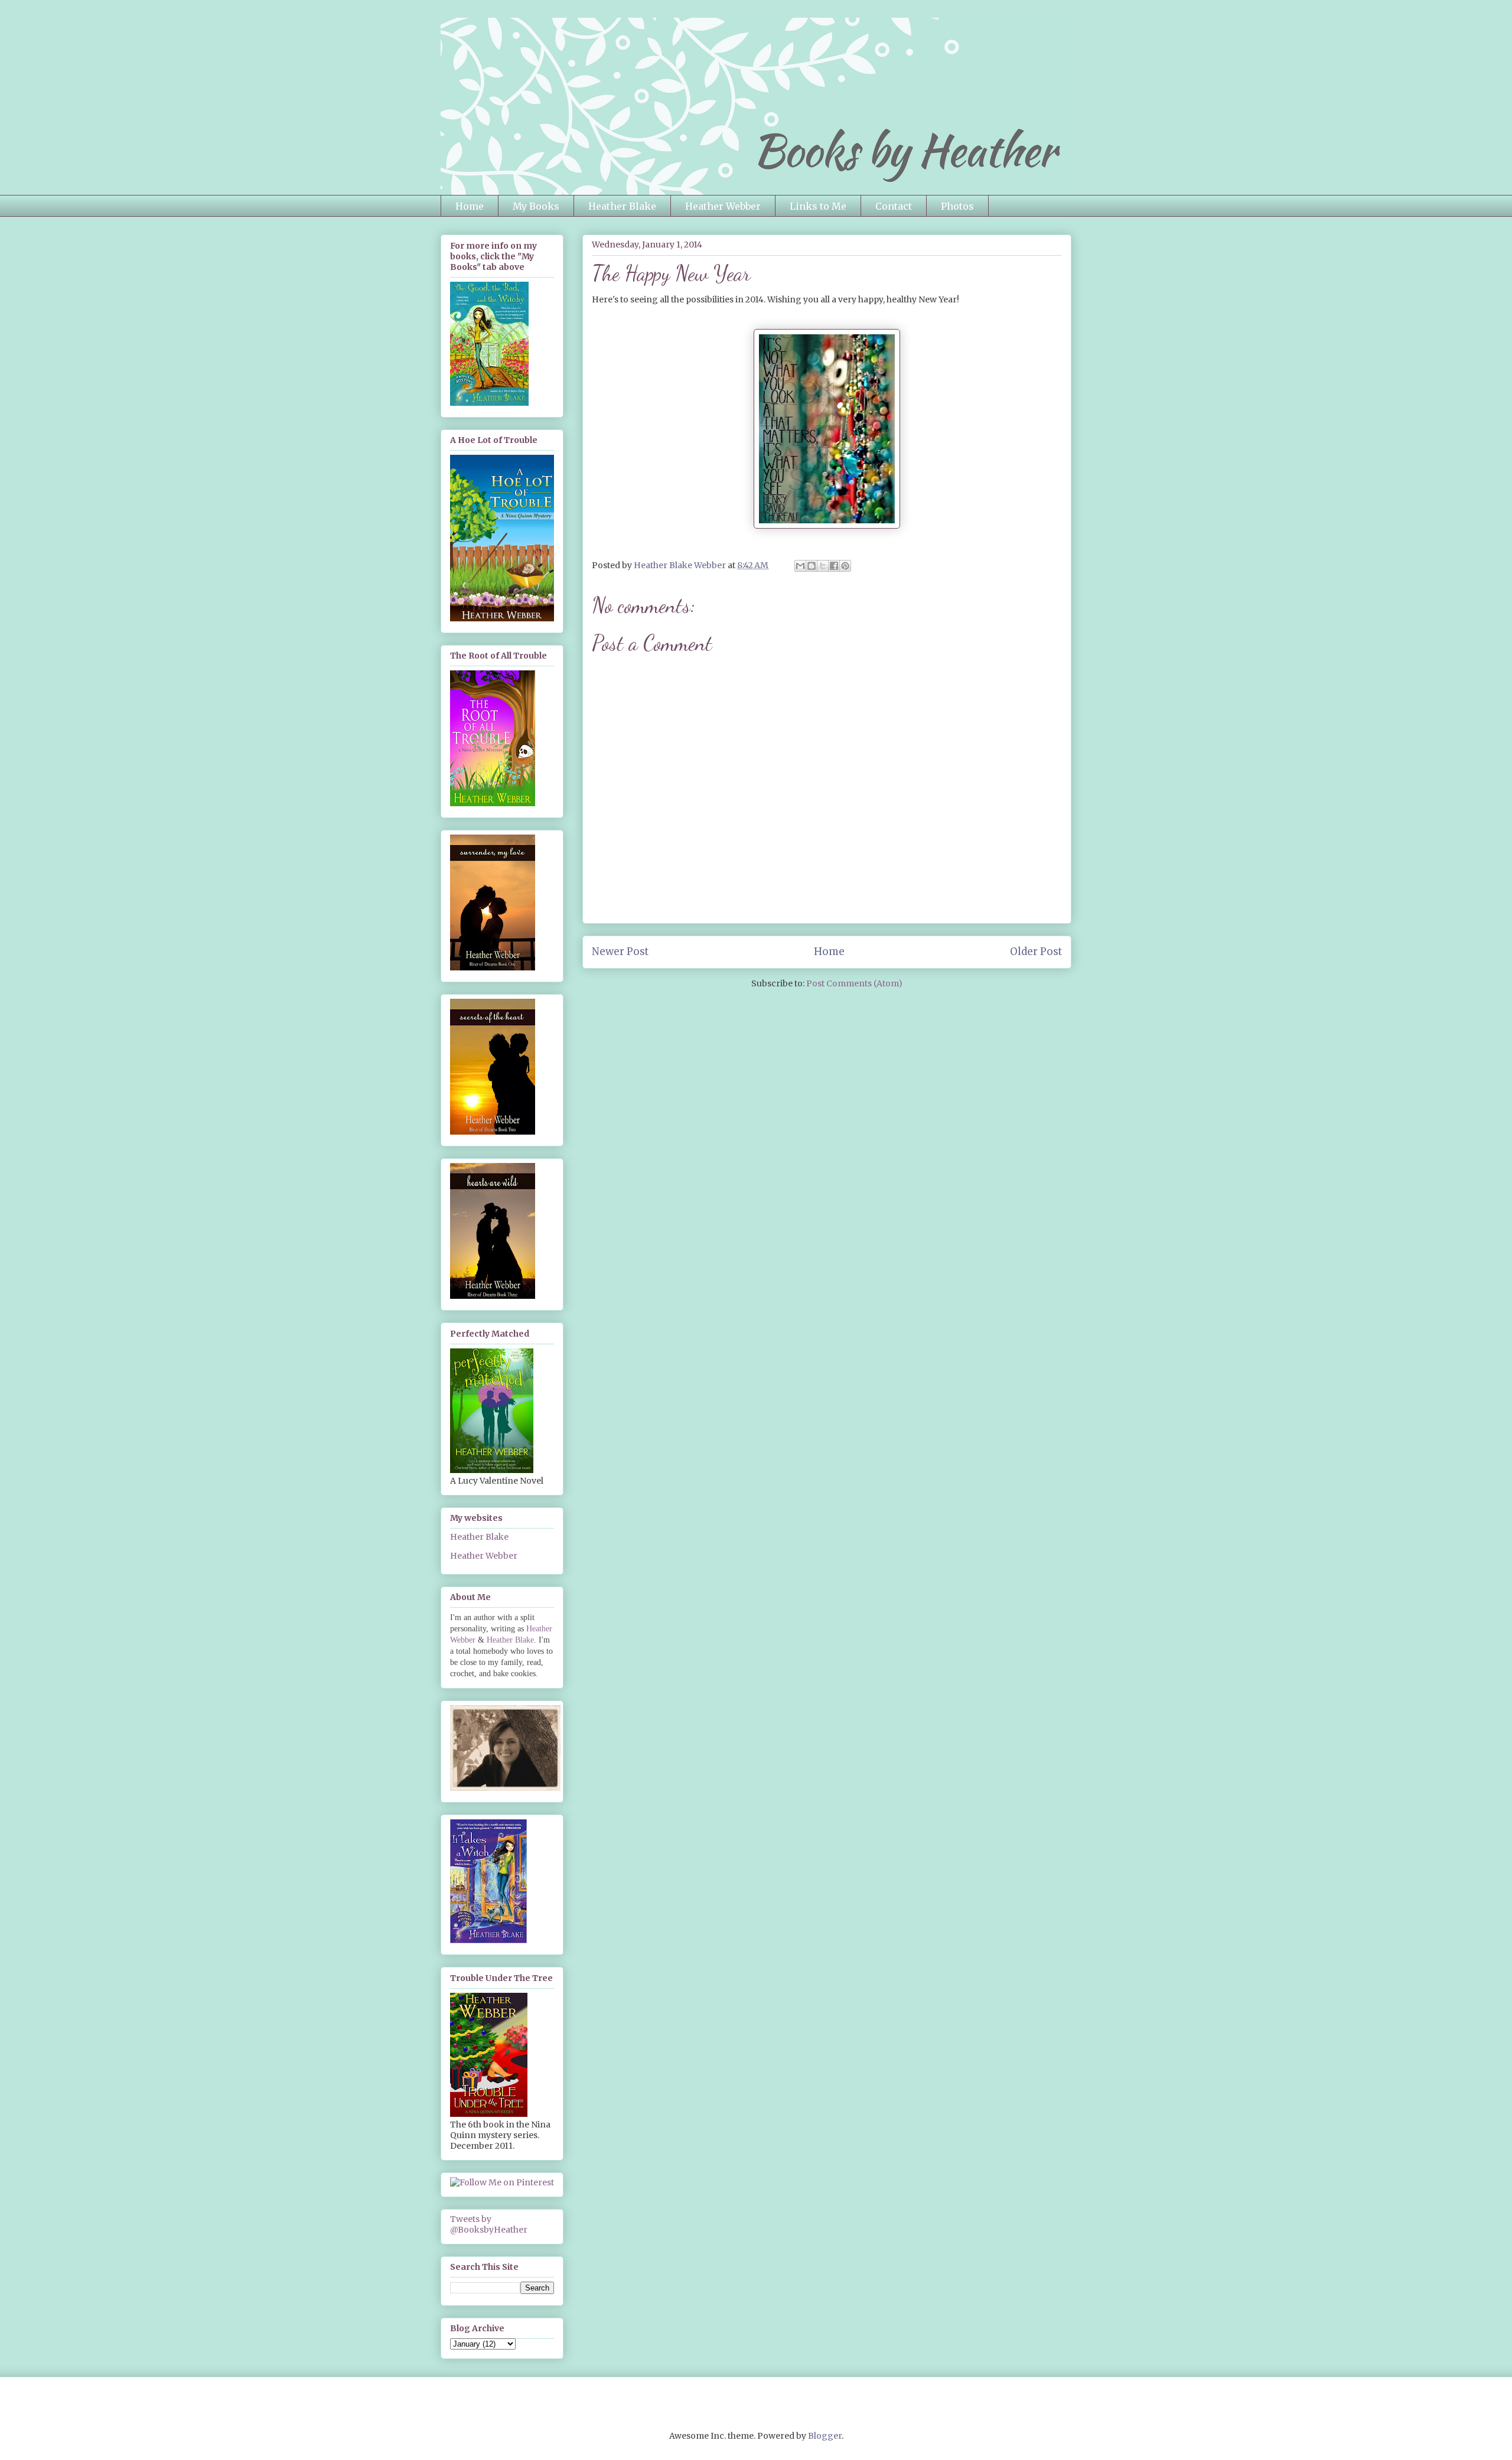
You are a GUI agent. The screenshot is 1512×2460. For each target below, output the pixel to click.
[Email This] (800, 566)
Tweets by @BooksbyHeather (489, 2224)
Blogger (825, 2436)
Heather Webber (723, 206)
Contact (894, 206)
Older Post (1036, 952)
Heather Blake (622, 206)
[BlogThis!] (812, 566)
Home (470, 206)
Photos (957, 206)
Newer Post (620, 952)
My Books (536, 206)
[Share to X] (823, 566)
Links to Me (818, 206)
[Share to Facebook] (834, 566)
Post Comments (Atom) (854, 983)
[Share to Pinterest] (845, 566)
